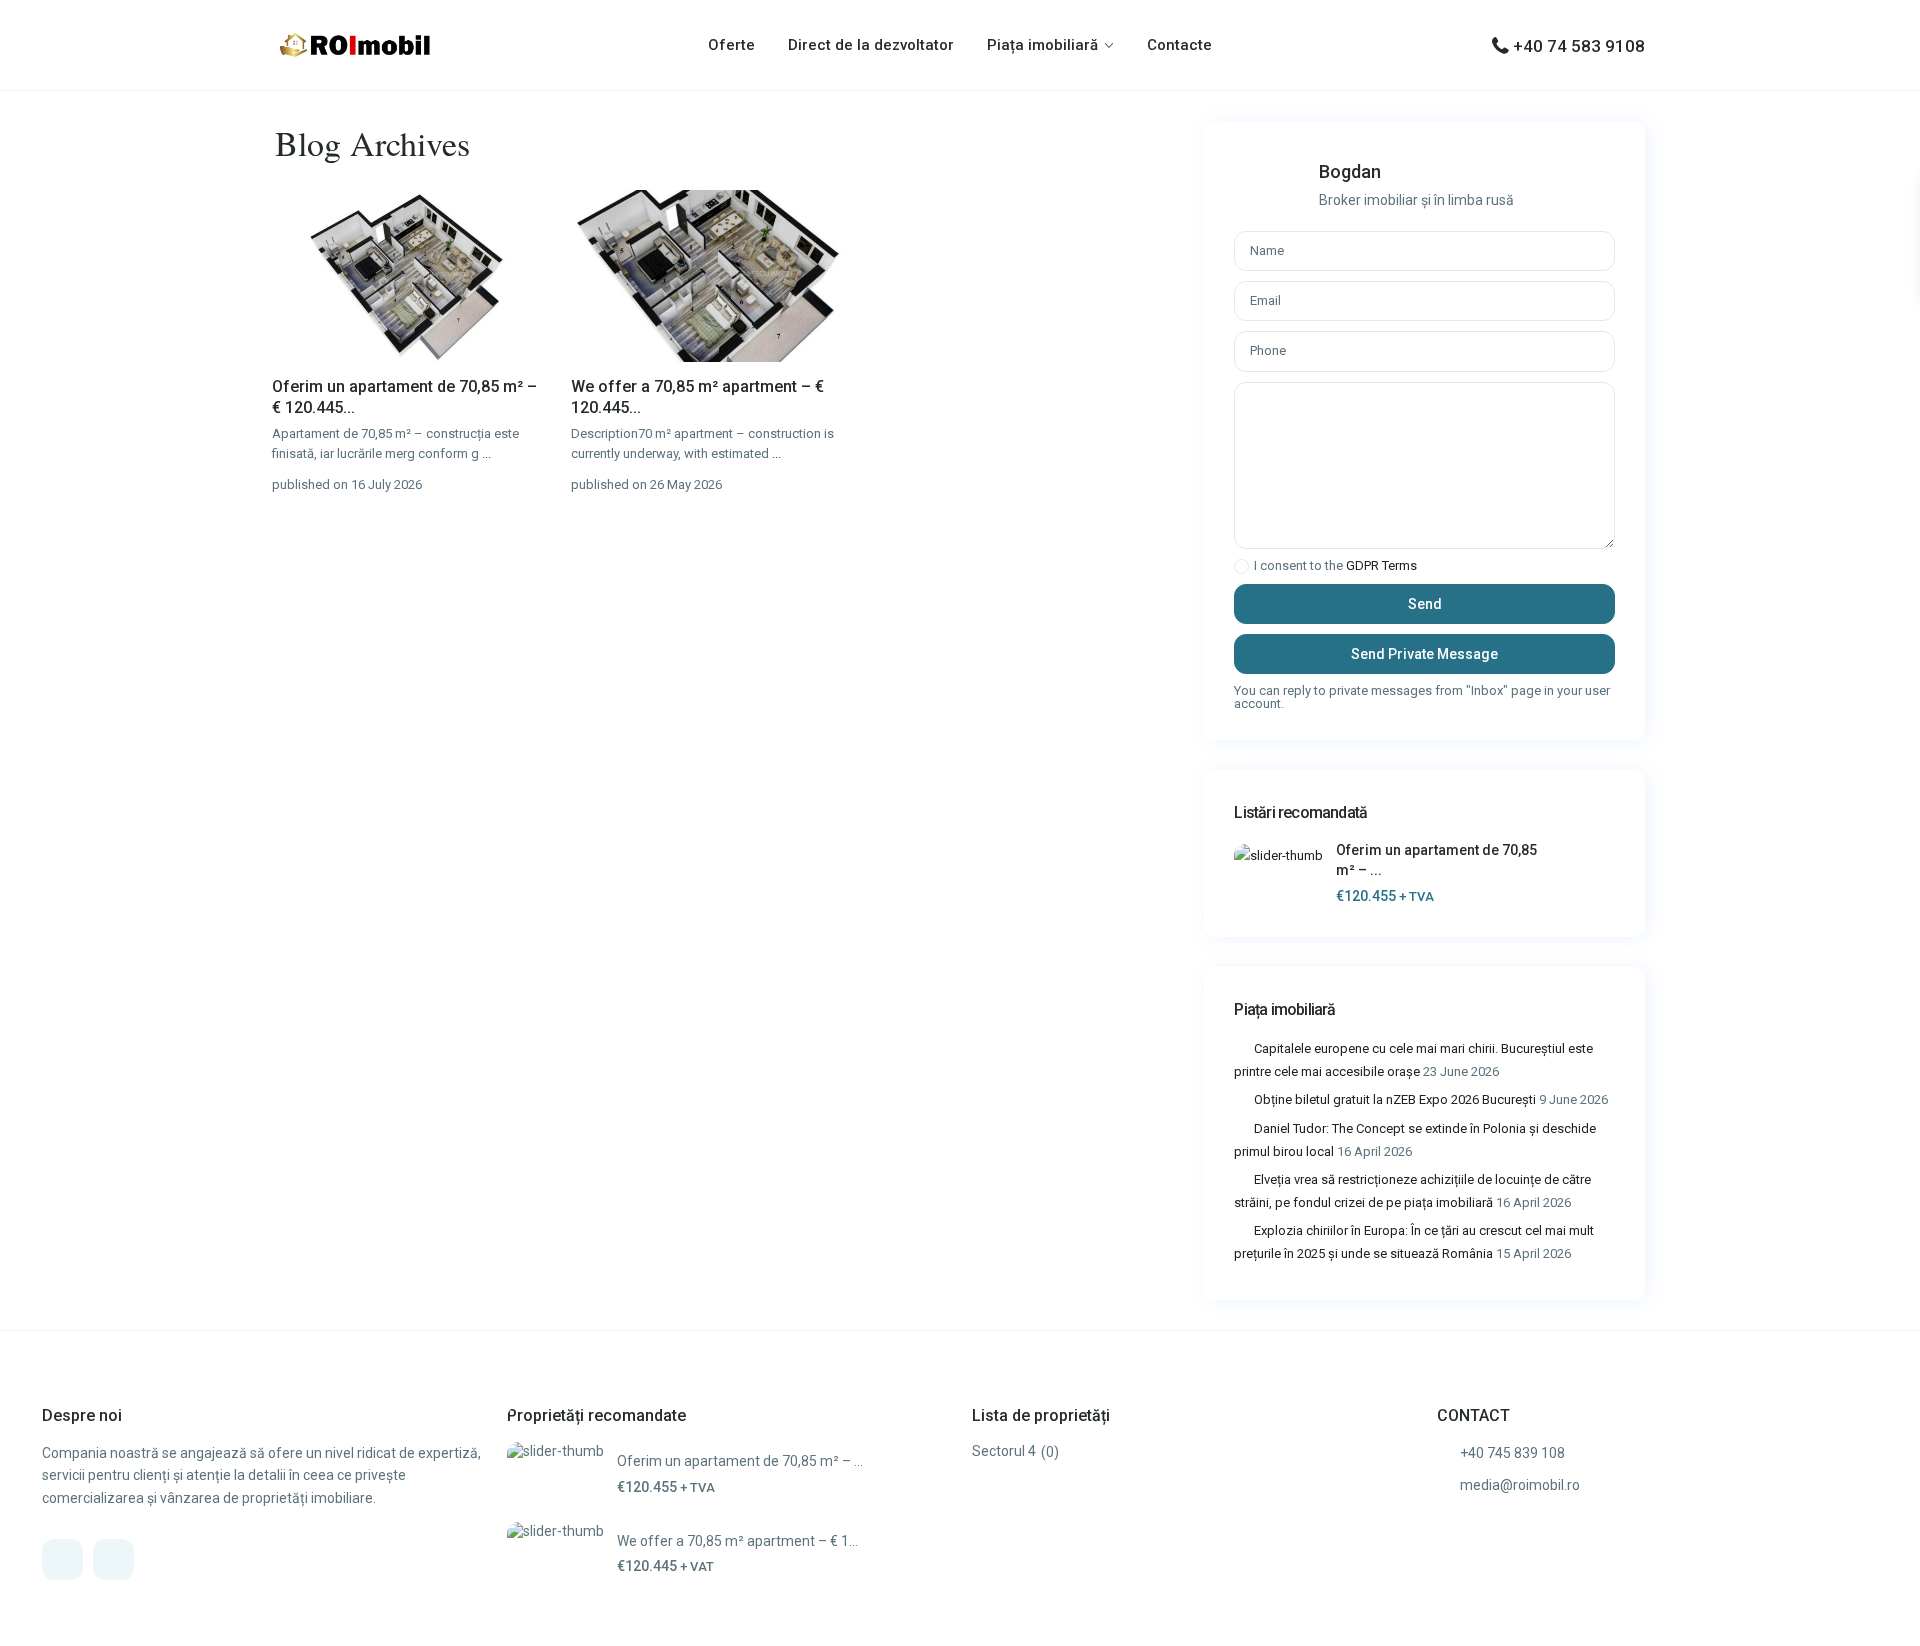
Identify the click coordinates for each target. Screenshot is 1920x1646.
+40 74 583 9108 (1579, 46)
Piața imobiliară (1042, 45)
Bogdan (1350, 171)
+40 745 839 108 (1512, 1453)
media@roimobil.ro (1520, 1485)
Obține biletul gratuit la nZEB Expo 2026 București (1395, 1099)
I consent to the (1335, 566)
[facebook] (62, 1559)
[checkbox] (1241, 566)
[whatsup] (113, 1559)
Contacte (1179, 45)
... (486, 453)
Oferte (731, 45)
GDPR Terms (1381, 565)
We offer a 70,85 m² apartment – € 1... (737, 1541)
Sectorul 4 (1004, 1451)
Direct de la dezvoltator (871, 45)
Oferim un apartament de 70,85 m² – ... (740, 1461)
